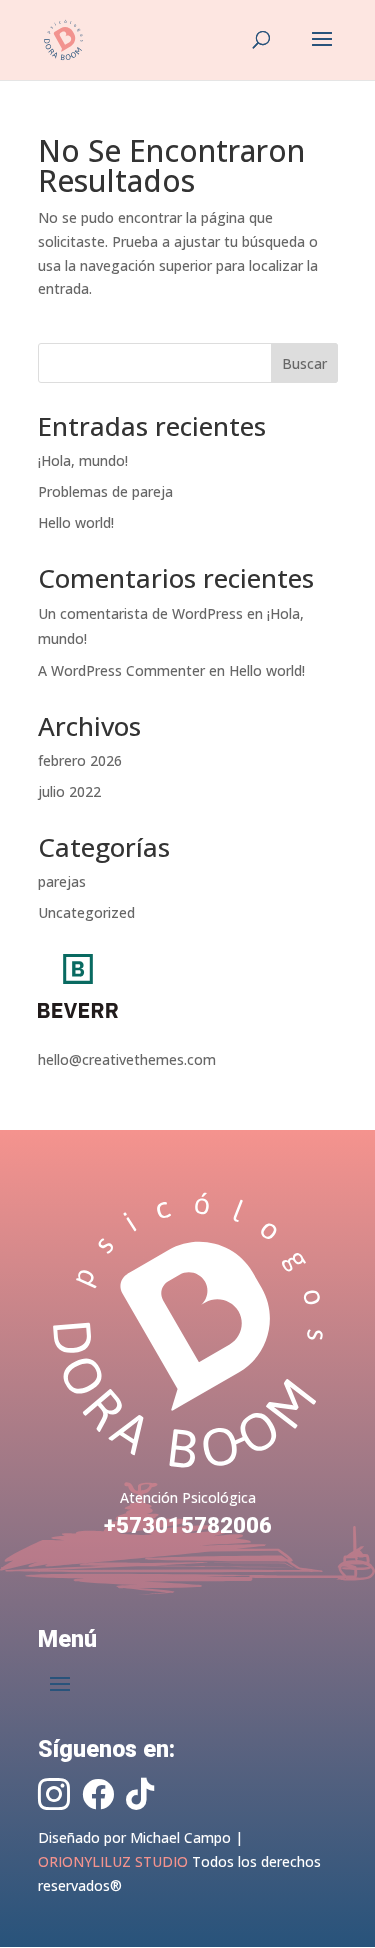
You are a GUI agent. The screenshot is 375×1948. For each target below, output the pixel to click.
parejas (62, 881)
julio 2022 (69, 791)
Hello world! (76, 522)
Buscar (304, 363)
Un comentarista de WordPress (140, 613)
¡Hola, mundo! (83, 460)
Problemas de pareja (105, 491)
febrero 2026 (80, 760)
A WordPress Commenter (121, 670)
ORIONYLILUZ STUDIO (113, 1861)
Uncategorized (86, 912)
